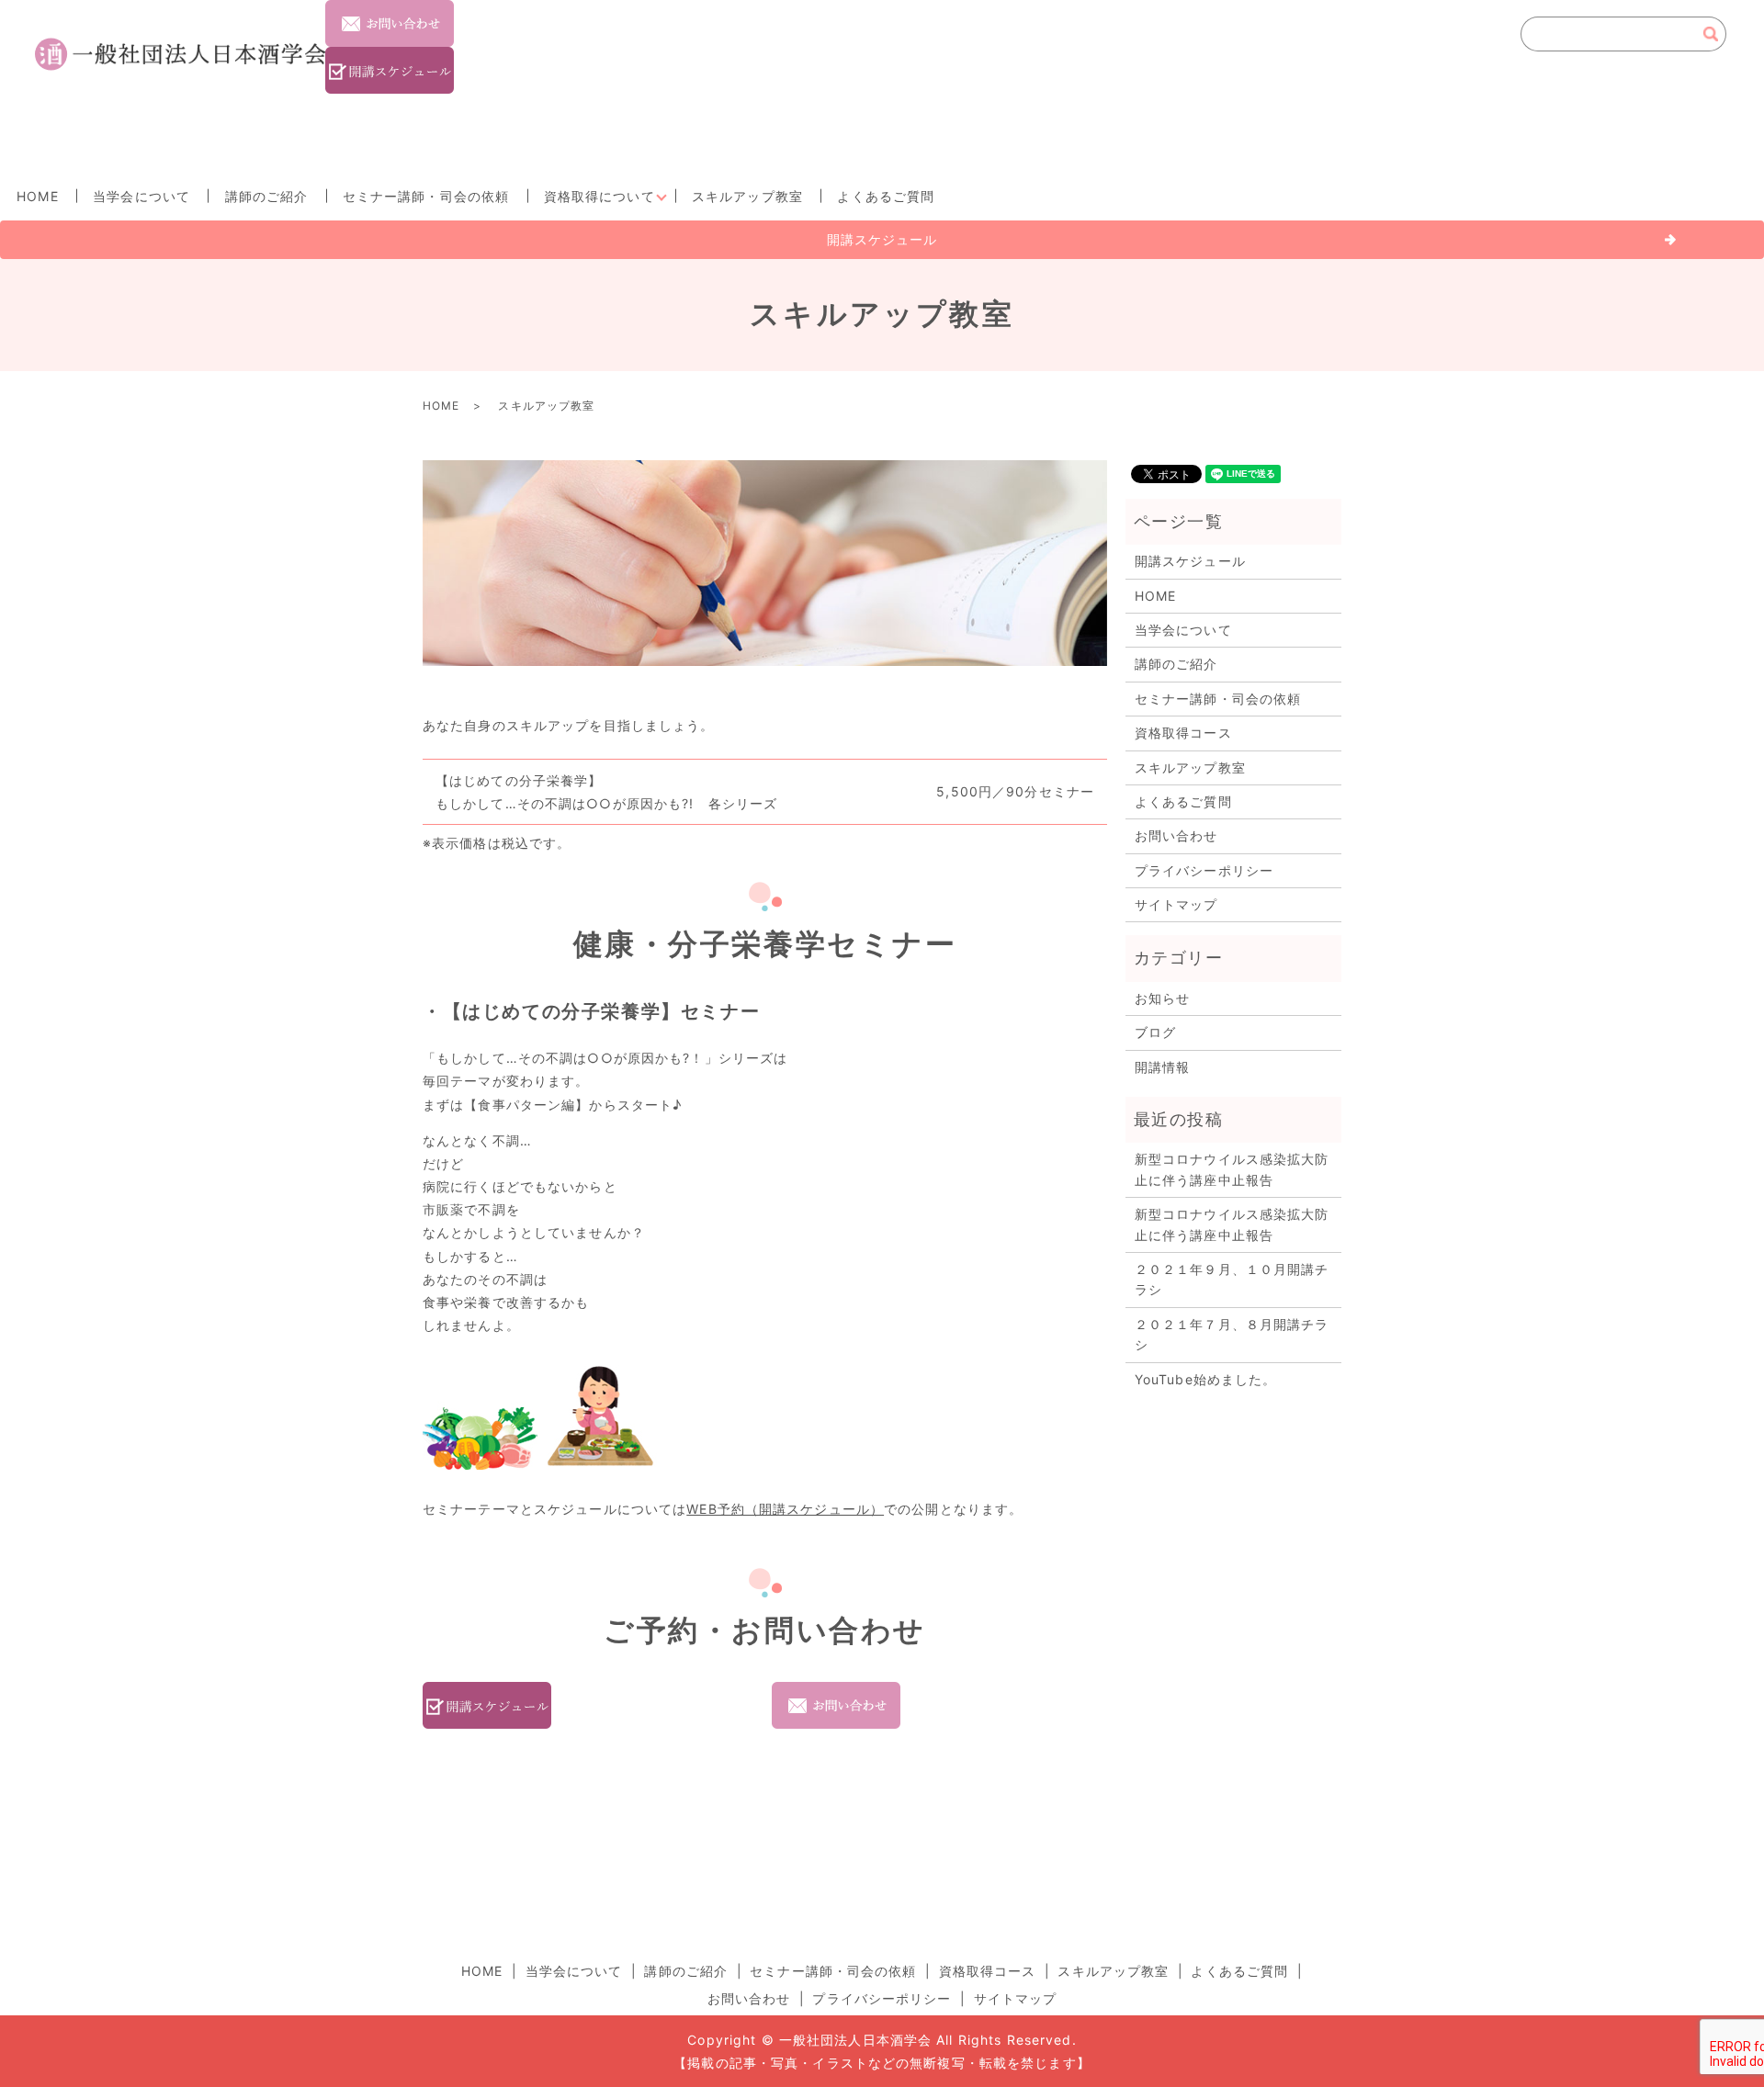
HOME (37, 196)
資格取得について (599, 196)
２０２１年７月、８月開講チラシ (1232, 1334)
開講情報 (1162, 1067)
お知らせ (1162, 998)
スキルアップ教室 (747, 196)
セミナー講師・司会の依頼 (426, 196)
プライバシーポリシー (1204, 870)
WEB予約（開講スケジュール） (785, 1509)
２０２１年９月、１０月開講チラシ (1232, 1279)
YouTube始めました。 (1206, 1379)
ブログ (1155, 1032)
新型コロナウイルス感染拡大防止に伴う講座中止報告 (1232, 1169)
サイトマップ (1176, 904)
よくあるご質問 (886, 196)
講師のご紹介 (267, 196)
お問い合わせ (1176, 835)
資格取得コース (1183, 733)
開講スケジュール (882, 239)
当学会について (141, 196)
